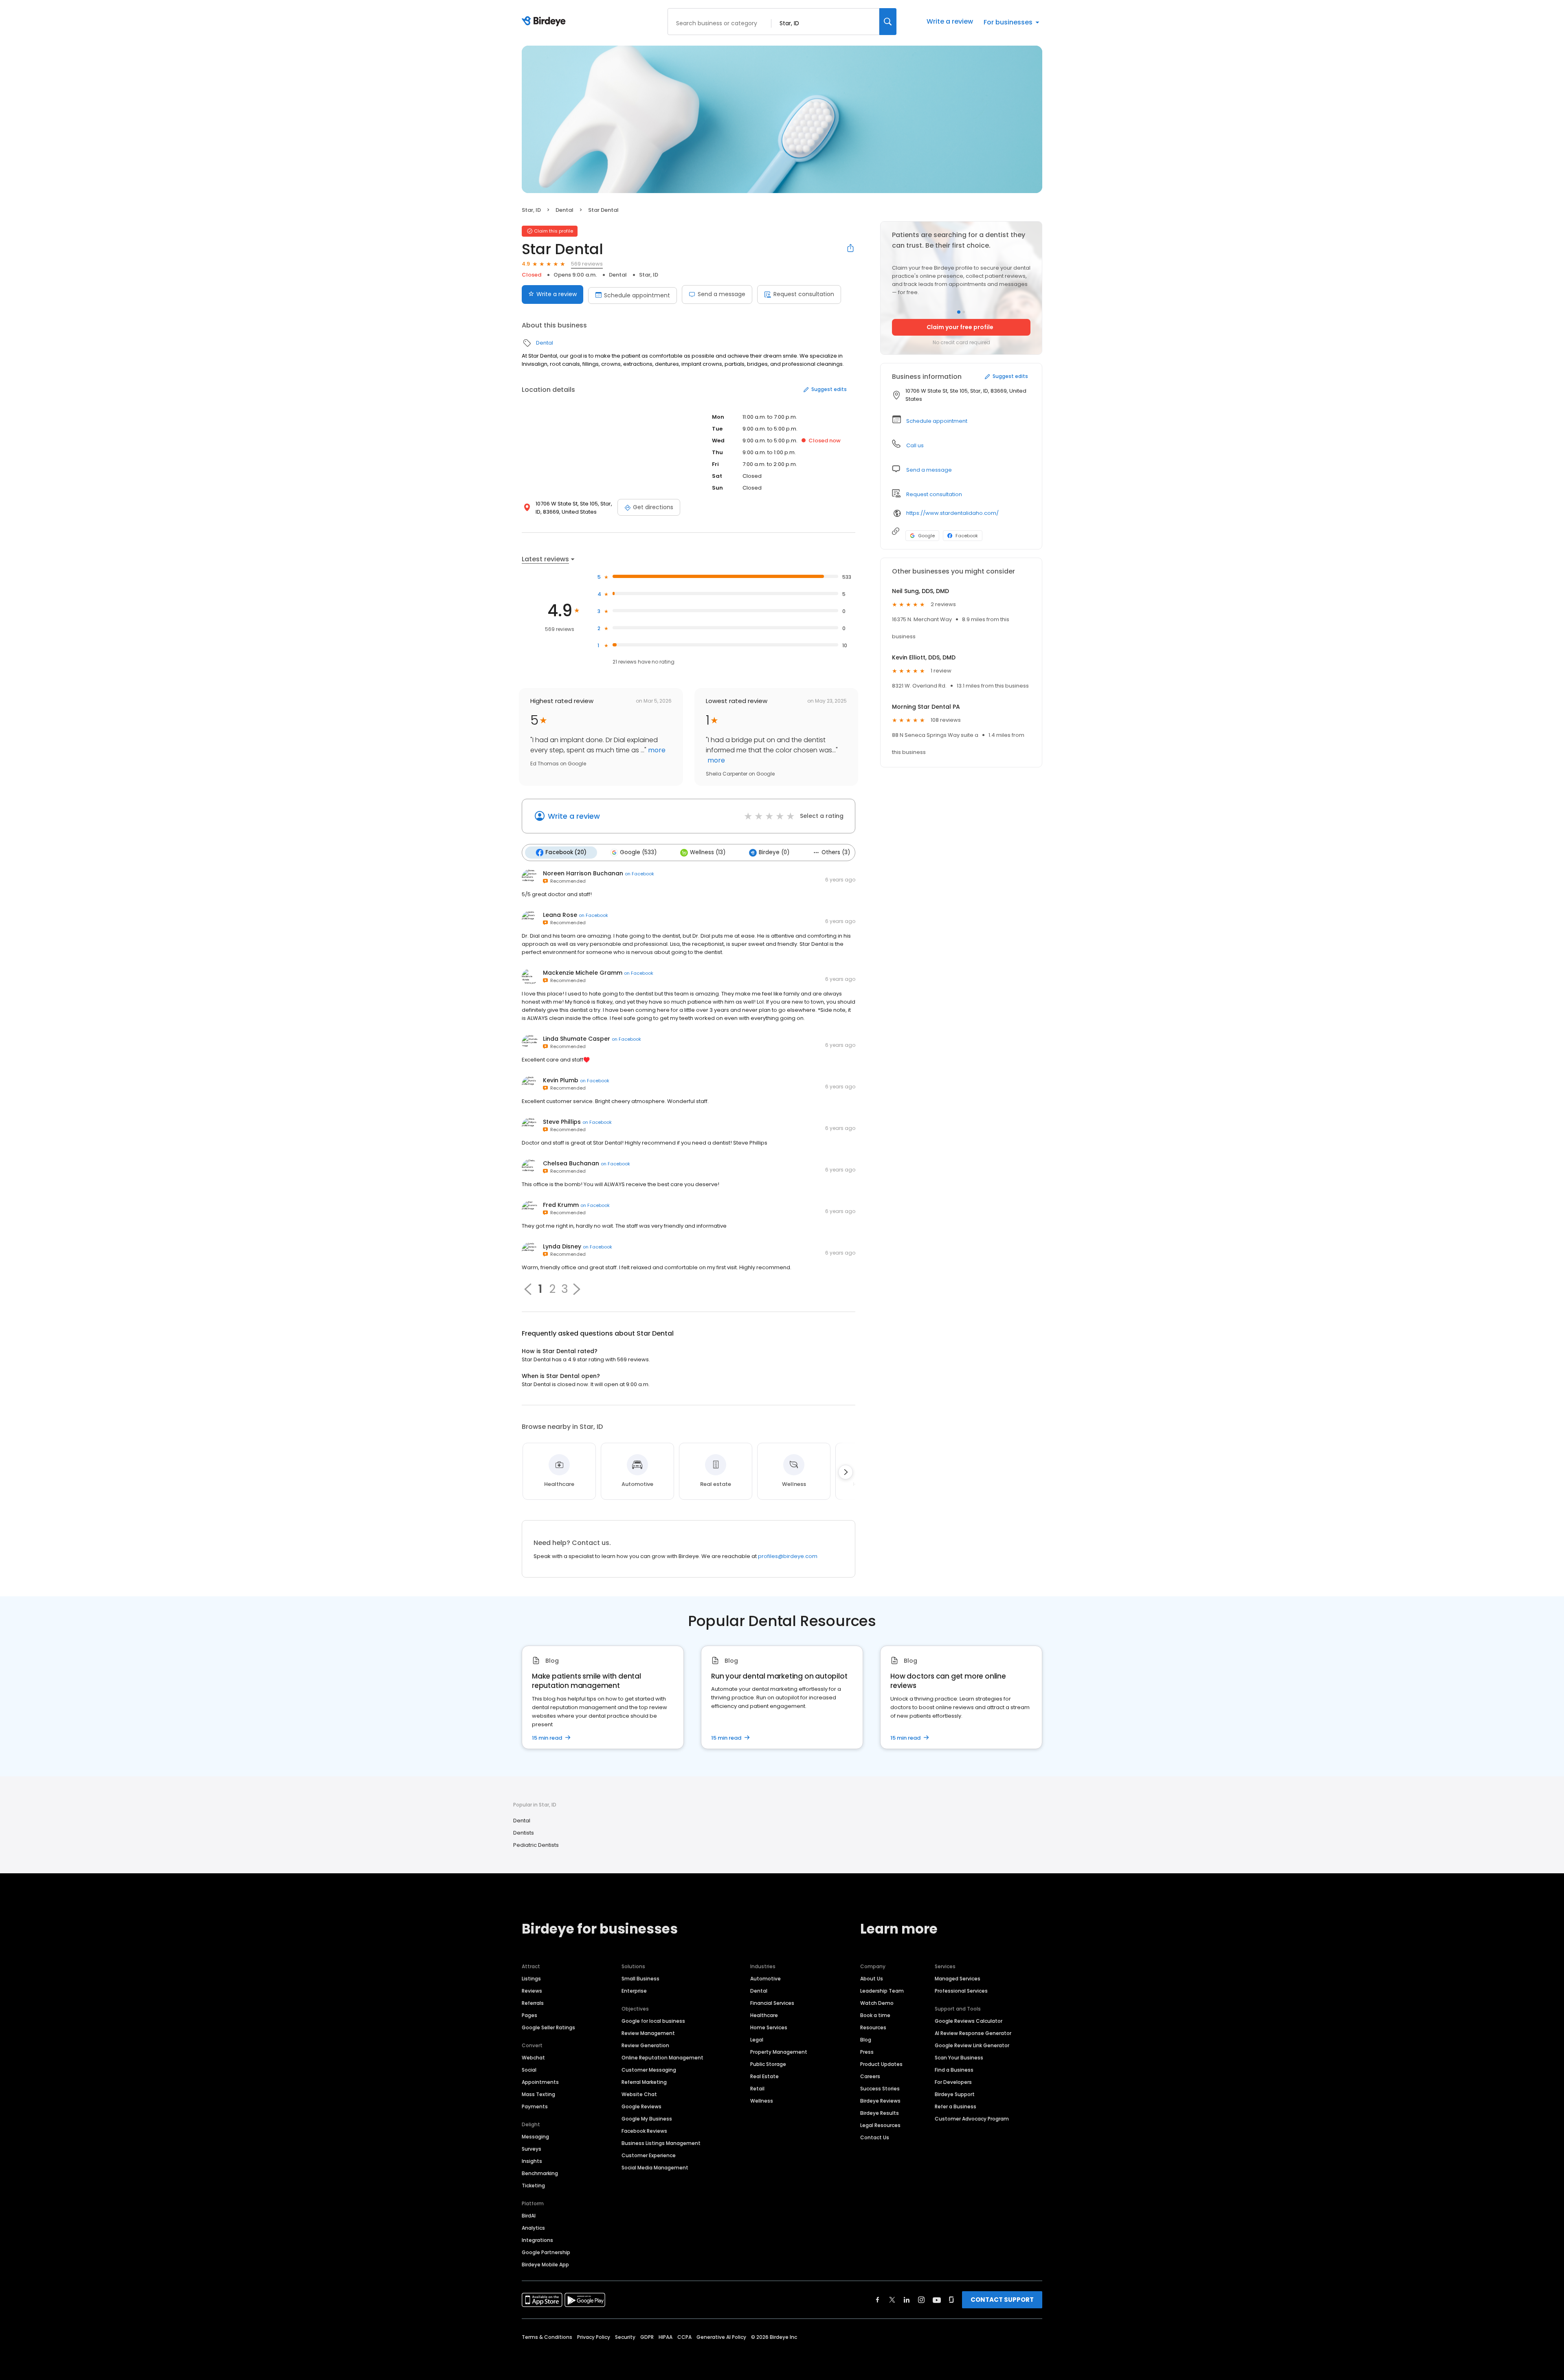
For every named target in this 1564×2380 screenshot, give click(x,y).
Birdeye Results (880, 2113)
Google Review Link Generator (972, 2045)
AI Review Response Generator (973, 2033)
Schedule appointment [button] (937, 421)
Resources (873, 2027)
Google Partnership (546, 2252)
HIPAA (666, 2337)
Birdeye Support (955, 2094)
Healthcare (764, 2015)
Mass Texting (538, 2094)
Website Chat (639, 2094)
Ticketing (533, 2186)
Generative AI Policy (721, 2337)
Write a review (950, 21)
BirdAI (529, 2216)
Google (926, 536)
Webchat (533, 2058)
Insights (532, 2161)
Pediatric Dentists (536, 1845)
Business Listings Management (661, 2143)
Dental (565, 210)
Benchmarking (540, 2173)
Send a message (722, 294)
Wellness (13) (708, 852)
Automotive (766, 1979)
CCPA (684, 2337)
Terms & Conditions (547, 2337)
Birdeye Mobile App (545, 2265)
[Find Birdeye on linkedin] (907, 2300)
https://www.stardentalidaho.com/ (952, 513)
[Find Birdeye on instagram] (921, 2300)
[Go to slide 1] (959, 312)
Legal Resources (880, 2125)
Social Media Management (655, 2168)
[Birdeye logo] (545, 22)
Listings (531, 1979)
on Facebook (639, 874)
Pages (529, 2015)
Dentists (524, 1833)
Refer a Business (956, 2106)
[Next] (846, 1472)
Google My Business (647, 2119)
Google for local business (653, 2021)
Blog (866, 2040)
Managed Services (958, 1979)
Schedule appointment (637, 295)
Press (867, 2052)
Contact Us (875, 2137)
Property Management (779, 2052)
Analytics (533, 2228)
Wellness (762, 2101)
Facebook (967, 536)
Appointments (540, 2082)
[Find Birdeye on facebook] (878, 2300)
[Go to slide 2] (964, 312)
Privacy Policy (594, 2337)
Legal (757, 2040)
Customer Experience (649, 2155)
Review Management (648, 2033)
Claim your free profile (960, 327)
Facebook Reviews (644, 2131)
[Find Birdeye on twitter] (892, 2300)
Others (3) (836, 852)
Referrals (533, 2003)
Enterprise (634, 1991)
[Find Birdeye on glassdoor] (951, 2300)
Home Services (769, 2027)
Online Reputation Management (662, 2058)
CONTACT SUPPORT (1002, 2300)
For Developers (953, 2082)
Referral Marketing (644, 2082)
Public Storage (768, 2064)
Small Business (640, 1979)
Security (625, 2337)
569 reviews (587, 264)
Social (529, 2070)
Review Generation (645, 2045)
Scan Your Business (959, 2058)
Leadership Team (882, 1991)
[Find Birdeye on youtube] (937, 2300)
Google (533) (638, 852)
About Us (872, 1979)
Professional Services (961, 1991)
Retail (757, 2089)
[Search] (888, 22)
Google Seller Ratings (548, 2027)
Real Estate (764, 2076)
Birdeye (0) (774, 852)
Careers (870, 2076)
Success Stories (880, 2089)
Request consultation (804, 294)
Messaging (535, 2137)
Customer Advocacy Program (972, 2119)
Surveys (532, 2149)
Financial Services (772, 2003)
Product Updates (881, 2064)
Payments (535, 2106)
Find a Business (954, 2070)
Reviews (532, 1991)
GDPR (647, 2337)
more (656, 750)
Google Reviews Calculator (969, 2021)
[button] (577, 1289)
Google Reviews (641, 2106)
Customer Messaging (649, 2070)
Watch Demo (877, 2003)
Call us (915, 445)
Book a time (875, 2015)
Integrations (537, 2240)
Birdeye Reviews (880, 2101)
